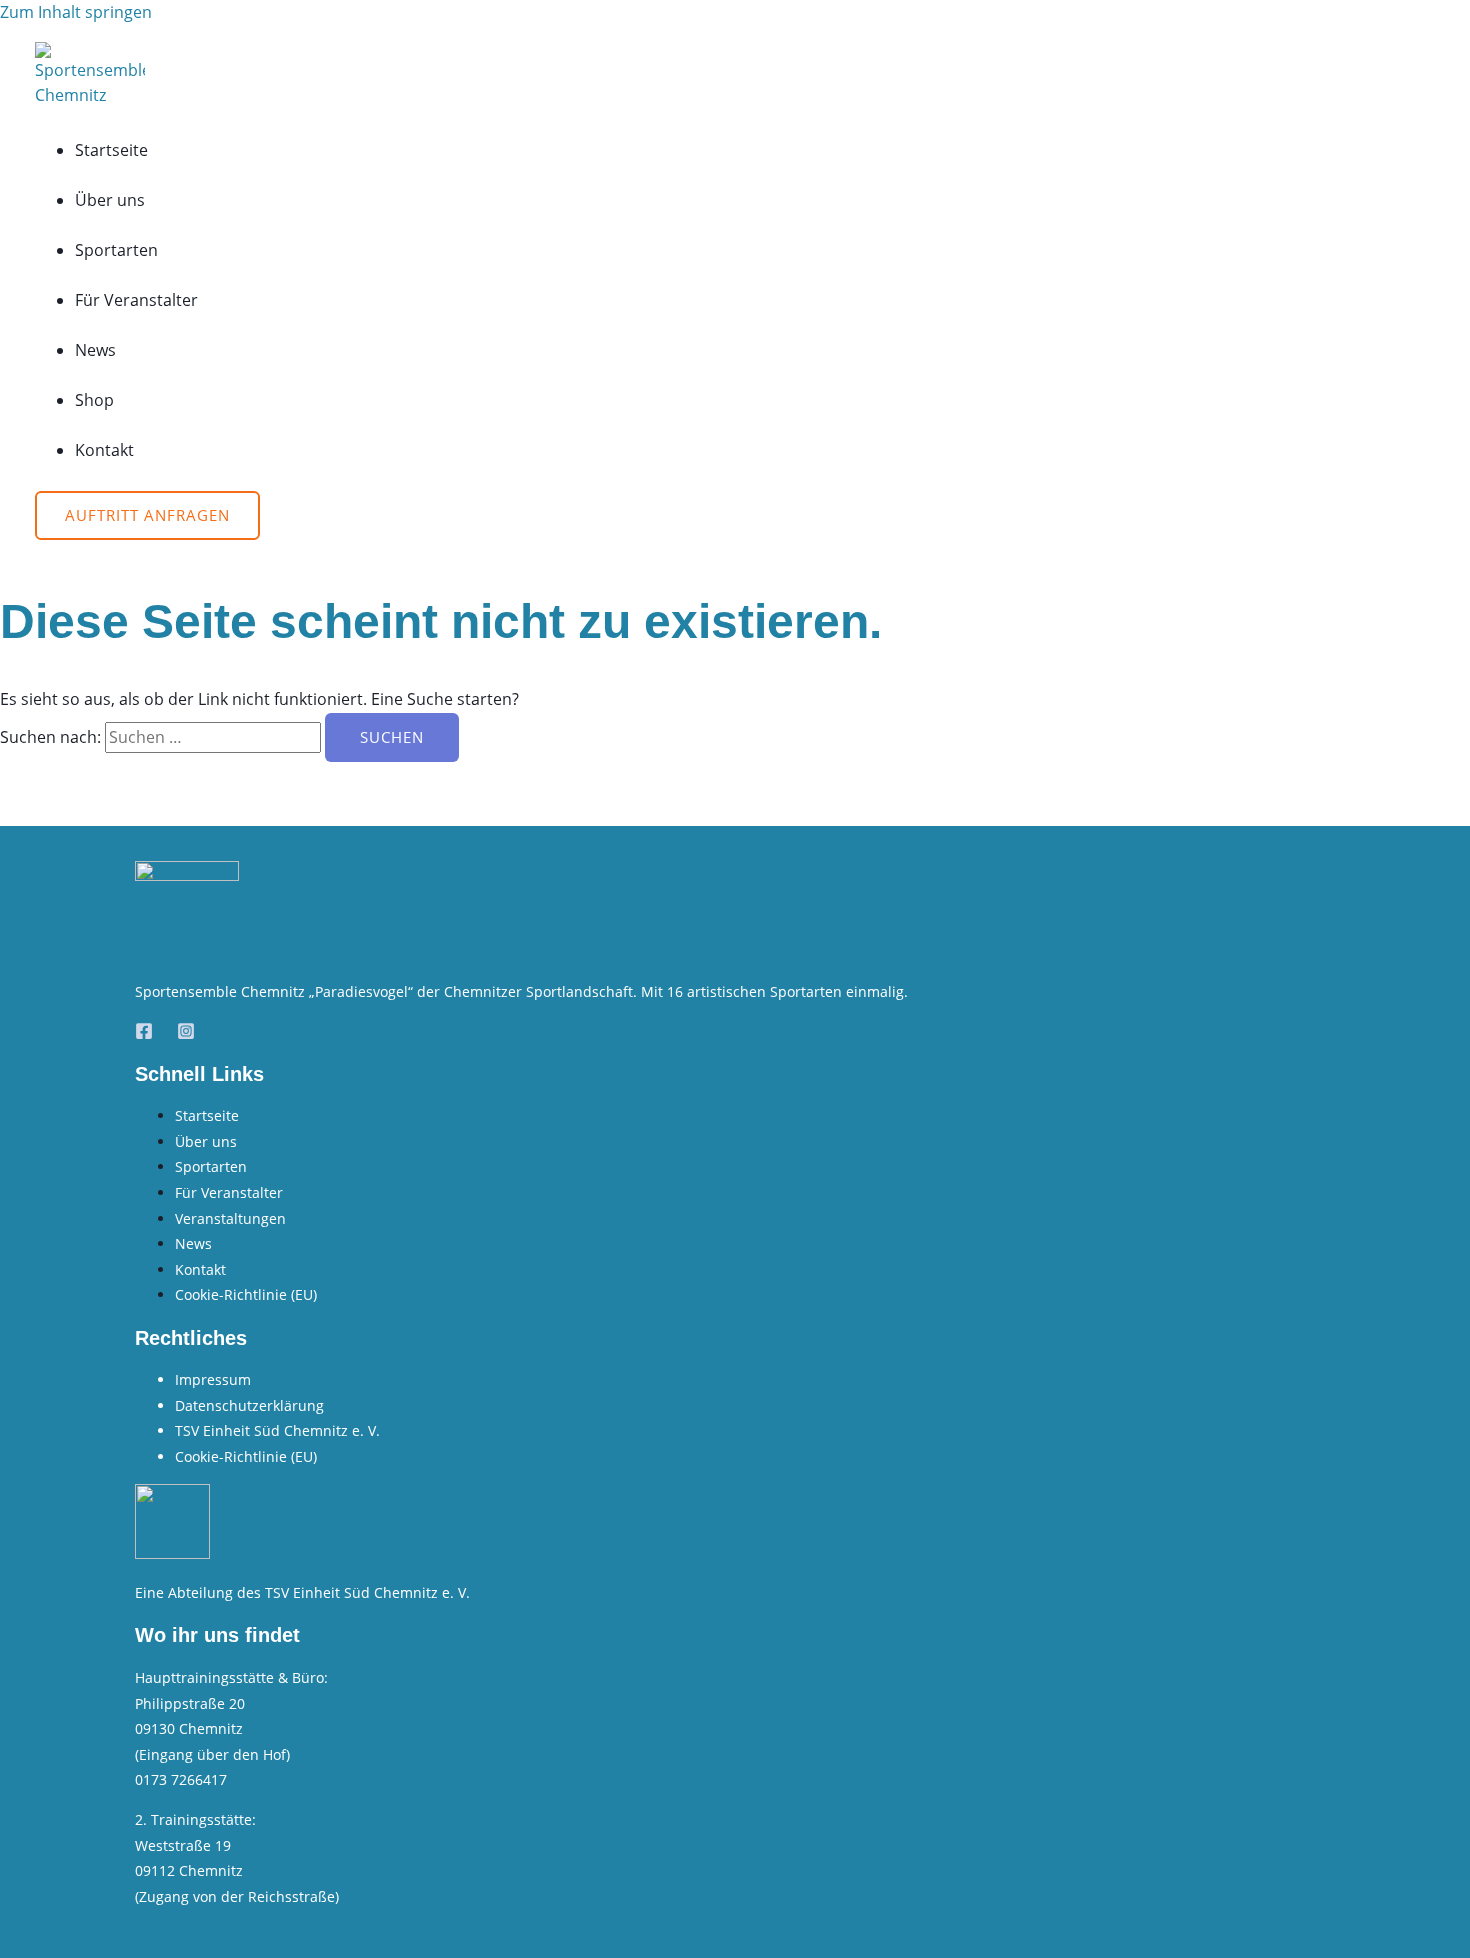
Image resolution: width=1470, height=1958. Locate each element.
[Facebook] (144, 1034)
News (95, 350)
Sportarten (116, 250)
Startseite (111, 150)
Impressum (213, 1379)
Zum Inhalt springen (76, 12)
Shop (94, 400)
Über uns (110, 200)
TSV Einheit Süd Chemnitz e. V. (277, 1430)
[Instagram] (186, 1034)
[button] (147, 515)
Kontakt (104, 450)
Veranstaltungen (230, 1218)
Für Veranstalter (136, 300)
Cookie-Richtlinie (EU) (246, 1294)
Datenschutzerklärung (249, 1405)
